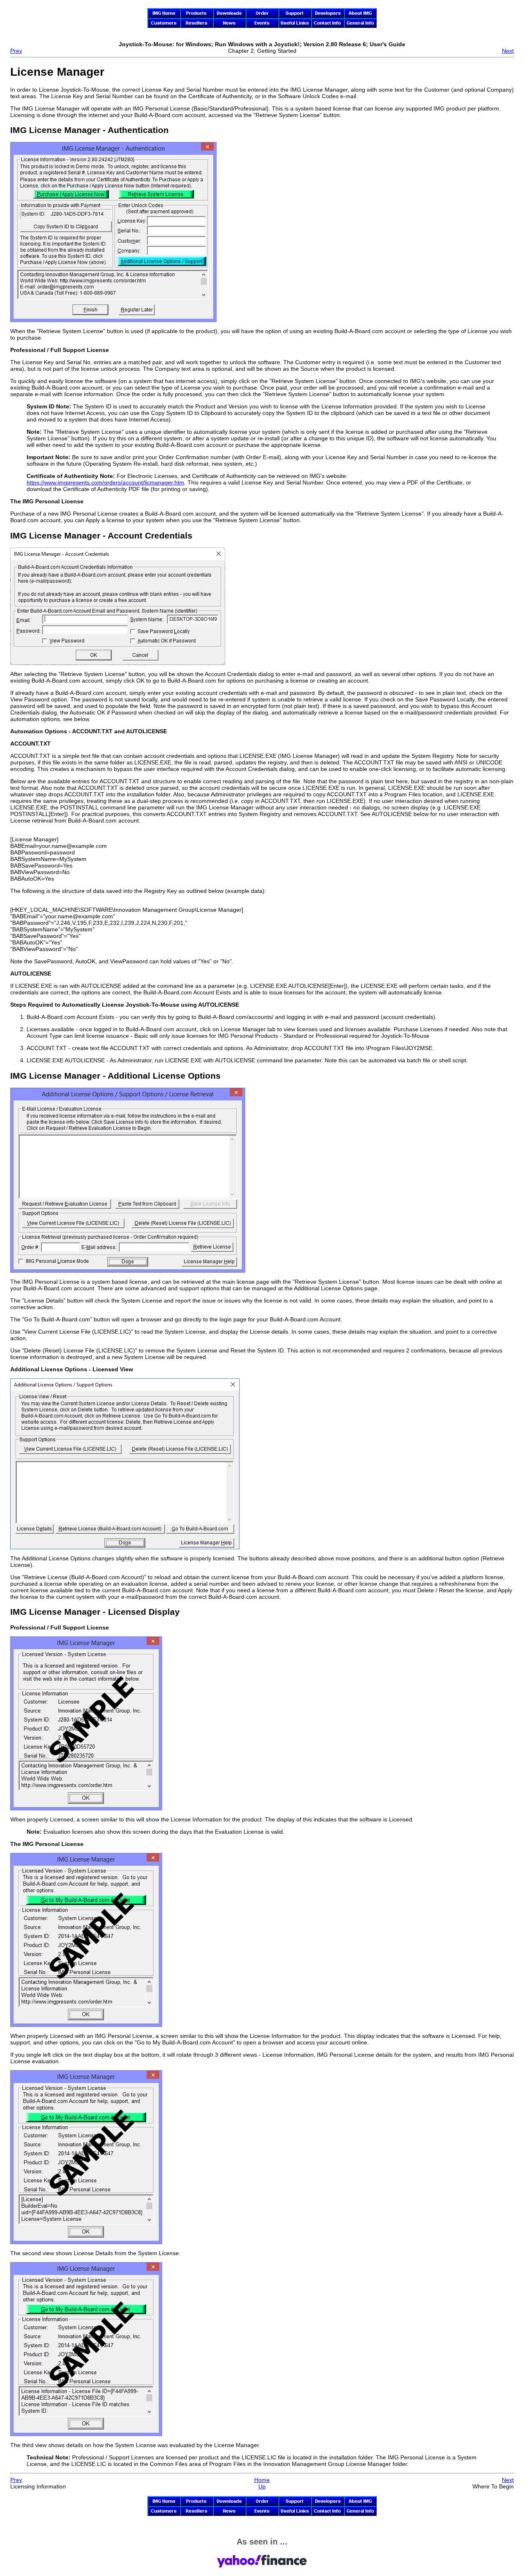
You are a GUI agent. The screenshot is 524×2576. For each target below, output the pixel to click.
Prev (16, 51)
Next (508, 51)
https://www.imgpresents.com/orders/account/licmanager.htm (105, 482)
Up (262, 2486)
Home (262, 2480)
